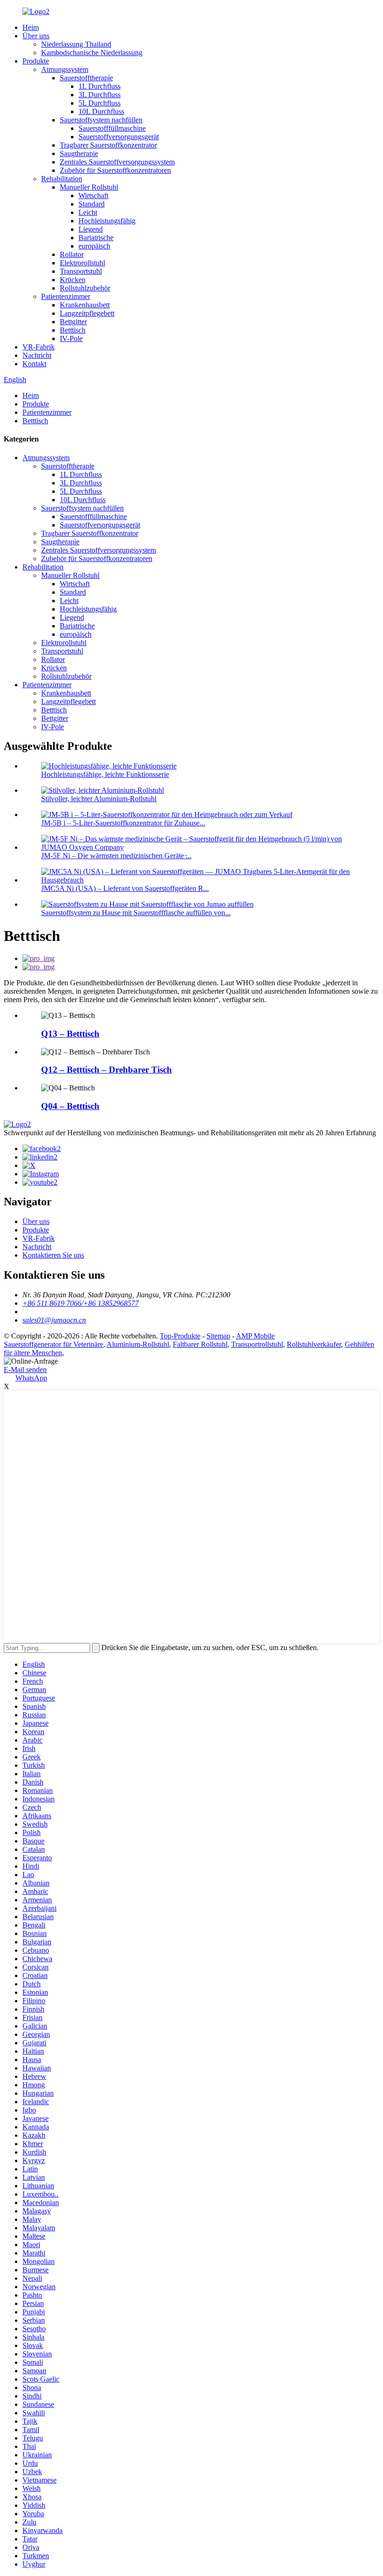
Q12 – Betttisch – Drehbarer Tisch (106, 1070)
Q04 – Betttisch (70, 1106)
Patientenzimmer (66, 296)
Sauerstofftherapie (86, 78)
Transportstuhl (81, 271)
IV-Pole (71, 338)
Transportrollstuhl (257, 1344)
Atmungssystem (65, 69)
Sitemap (218, 1336)
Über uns (36, 36)
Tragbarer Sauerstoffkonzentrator (108, 145)
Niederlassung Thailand (76, 44)
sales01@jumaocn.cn (54, 1320)
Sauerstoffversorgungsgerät (119, 137)
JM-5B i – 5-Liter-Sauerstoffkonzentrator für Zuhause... (123, 823)
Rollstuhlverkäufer (314, 1344)
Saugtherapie (79, 153)
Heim (31, 27)
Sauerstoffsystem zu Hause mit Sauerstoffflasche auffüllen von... (136, 913)
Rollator (72, 254)
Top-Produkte (180, 1336)
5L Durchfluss (99, 103)
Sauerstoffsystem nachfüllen (101, 120)
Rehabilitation (62, 179)
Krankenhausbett (85, 305)
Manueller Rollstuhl (89, 187)
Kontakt (34, 364)
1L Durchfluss (99, 86)
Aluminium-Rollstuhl (138, 1344)
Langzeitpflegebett (87, 313)
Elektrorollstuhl (82, 263)
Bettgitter (73, 322)
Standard (92, 204)
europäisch (94, 246)
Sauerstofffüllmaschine (112, 128)
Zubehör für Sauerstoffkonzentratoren (115, 170)
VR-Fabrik (39, 347)
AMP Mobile (255, 1336)
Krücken (73, 280)
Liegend (91, 229)
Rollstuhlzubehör (85, 288)
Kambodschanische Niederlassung (92, 53)
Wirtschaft (93, 196)
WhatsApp (31, 1378)
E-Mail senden (25, 1370)
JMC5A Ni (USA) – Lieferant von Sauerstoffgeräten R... (125, 888)
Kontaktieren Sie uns (53, 1255)
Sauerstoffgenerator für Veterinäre (53, 1344)
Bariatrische (96, 238)
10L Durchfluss (101, 111)
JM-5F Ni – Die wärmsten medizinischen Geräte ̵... (116, 856)
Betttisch (73, 330)
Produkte (36, 61)
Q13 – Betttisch (70, 1034)
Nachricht (37, 355)
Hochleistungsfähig (107, 221)
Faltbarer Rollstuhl (200, 1344)
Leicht (88, 212)
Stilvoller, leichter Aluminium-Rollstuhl (99, 799)
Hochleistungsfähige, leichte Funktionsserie (105, 774)
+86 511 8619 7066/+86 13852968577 (81, 1303)
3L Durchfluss (99, 95)
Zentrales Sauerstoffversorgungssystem (117, 162)
